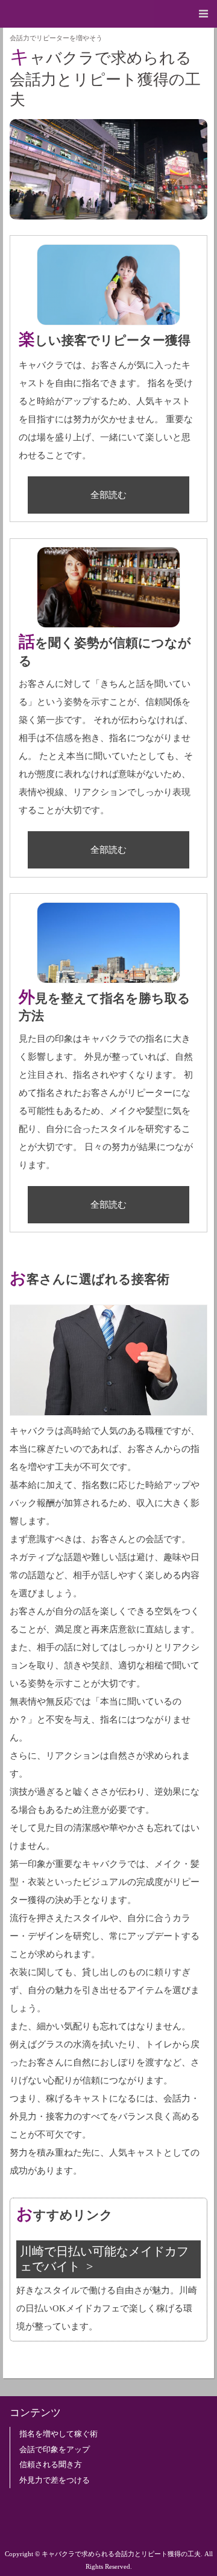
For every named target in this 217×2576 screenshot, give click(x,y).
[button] (108, 14)
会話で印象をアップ (55, 2450)
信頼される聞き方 (51, 2465)
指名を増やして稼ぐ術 (58, 2434)
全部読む (108, 495)
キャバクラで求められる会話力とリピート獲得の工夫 (105, 77)
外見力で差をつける (55, 2480)
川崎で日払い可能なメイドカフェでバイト (104, 2259)
